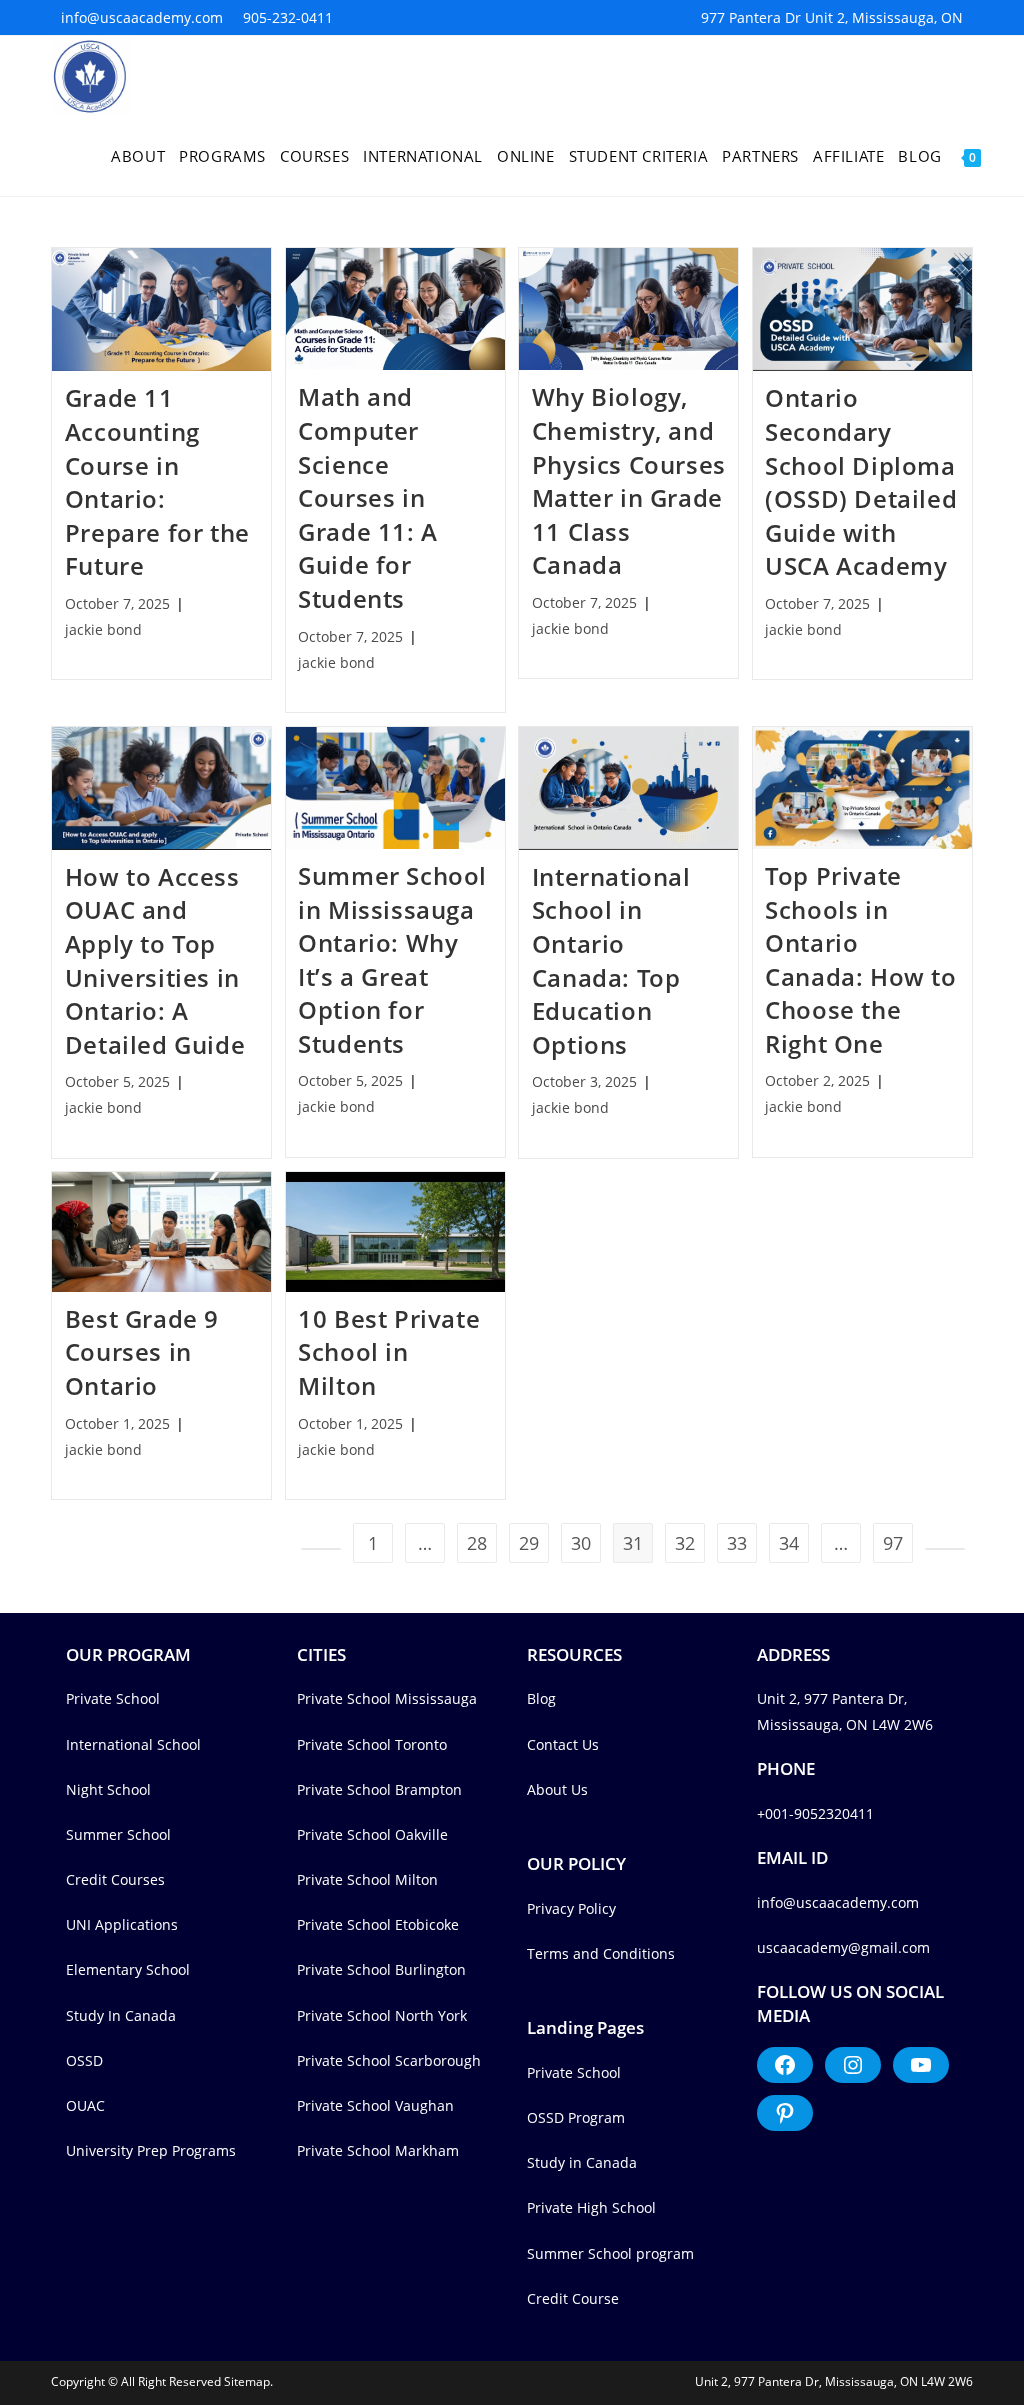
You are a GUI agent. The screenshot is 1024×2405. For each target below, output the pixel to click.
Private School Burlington (381, 1969)
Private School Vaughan (375, 2105)
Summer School (118, 1834)
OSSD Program (576, 2117)
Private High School (591, 2207)
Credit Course (573, 2298)
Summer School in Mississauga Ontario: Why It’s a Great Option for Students (392, 959)
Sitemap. (248, 2381)
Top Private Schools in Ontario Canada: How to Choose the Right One (860, 959)
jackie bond (103, 629)
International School (133, 1744)
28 (477, 1543)
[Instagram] (853, 2065)
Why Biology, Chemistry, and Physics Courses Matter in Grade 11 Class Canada (629, 480)
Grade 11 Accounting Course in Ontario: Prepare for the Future (157, 481)
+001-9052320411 (815, 1813)
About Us (557, 1789)
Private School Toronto (372, 1744)
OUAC (85, 2105)
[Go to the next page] (945, 1549)
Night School (108, 1789)
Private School (113, 1698)
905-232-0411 (288, 17)
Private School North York (382, 2015)
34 (789, 1543)
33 (737, 1543)
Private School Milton (367, 1879)
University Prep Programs (151, 2150)
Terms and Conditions (601, 1953)
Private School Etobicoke (378, 1924)
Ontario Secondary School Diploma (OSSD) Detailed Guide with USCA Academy (861, 481)
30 (581, 1543)
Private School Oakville (372, 1834)
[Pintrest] (785, 2113)
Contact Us (563, 1744)
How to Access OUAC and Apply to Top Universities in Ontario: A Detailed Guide (155, 960)
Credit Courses (115, 1879)
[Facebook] (785, 2065)
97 (893, 1543)
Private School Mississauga (387, 1698)
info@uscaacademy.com (142, 17)
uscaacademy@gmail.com (843, 1947)
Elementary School (128, 1969)
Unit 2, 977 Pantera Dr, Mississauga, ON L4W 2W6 (834, 2381)
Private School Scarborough (389, 2060)
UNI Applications (122, 1924)
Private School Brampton (379, 1789)
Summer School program (610, 2253)
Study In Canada (121, 2015)
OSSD (84, 2060)
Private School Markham (378, 2150)
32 (685, 1543)
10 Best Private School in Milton (389, 1352)
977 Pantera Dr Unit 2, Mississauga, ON (832, 17)
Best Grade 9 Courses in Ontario (142, 1352)
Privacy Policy (571, 1908)
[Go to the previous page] (321, 1549)
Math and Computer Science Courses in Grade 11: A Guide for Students (368, 497)
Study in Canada (582, 2162)
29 (529, 1543)
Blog (541, 1698)
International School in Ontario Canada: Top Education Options (611, 960)
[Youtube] (921, 2065)
